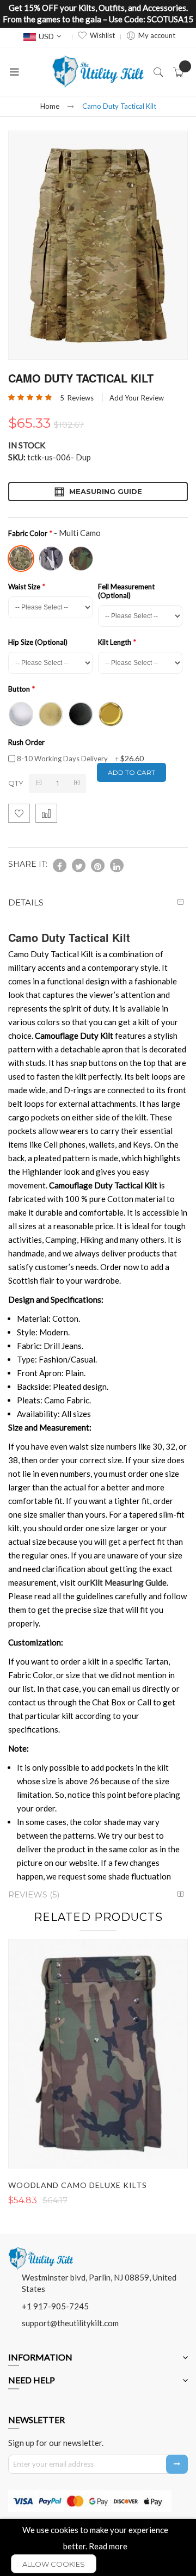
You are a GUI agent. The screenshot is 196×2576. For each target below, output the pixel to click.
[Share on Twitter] (79, 865)
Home (50, 106)
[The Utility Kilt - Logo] (41, 2251)
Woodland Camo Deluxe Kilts (78, 2185)
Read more (108, 2546)
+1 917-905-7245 (55, 2306)
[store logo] (98, 72)
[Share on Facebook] (60, 865)
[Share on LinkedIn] (117, 865)
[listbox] (95, 557)
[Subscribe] (177, 2464)
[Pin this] (98, 865)
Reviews (33, 1894)
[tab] (98, 902)
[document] (98, 2547)
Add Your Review (137, 398)
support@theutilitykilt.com (70, 2323)
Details (26, 902)
